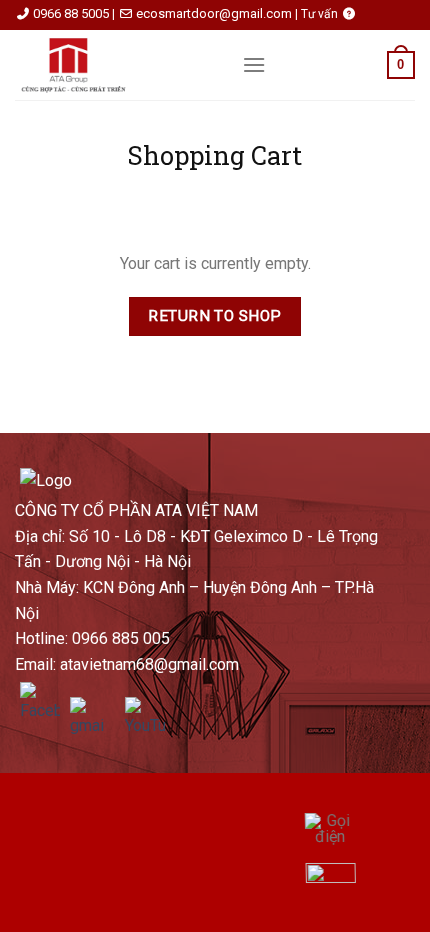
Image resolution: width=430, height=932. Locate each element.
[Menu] (254, 64)
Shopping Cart (215, 155)
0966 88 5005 (71, 13)
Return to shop (215, 316)
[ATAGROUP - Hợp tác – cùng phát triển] (113, 65)
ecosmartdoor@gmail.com (214, 13)
